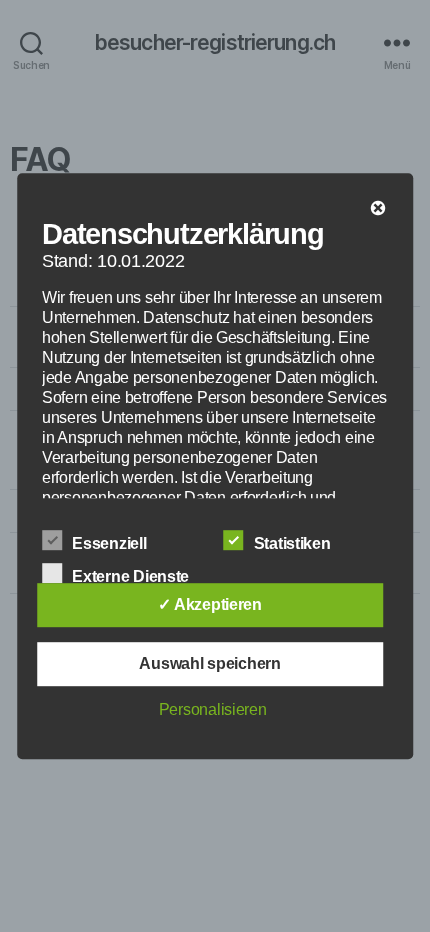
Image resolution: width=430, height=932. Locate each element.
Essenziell (111, 543)
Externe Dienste (132, 576)
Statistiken (294, 543)
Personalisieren (213, 709)
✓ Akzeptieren (210, 604)
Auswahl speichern (209, 663)
